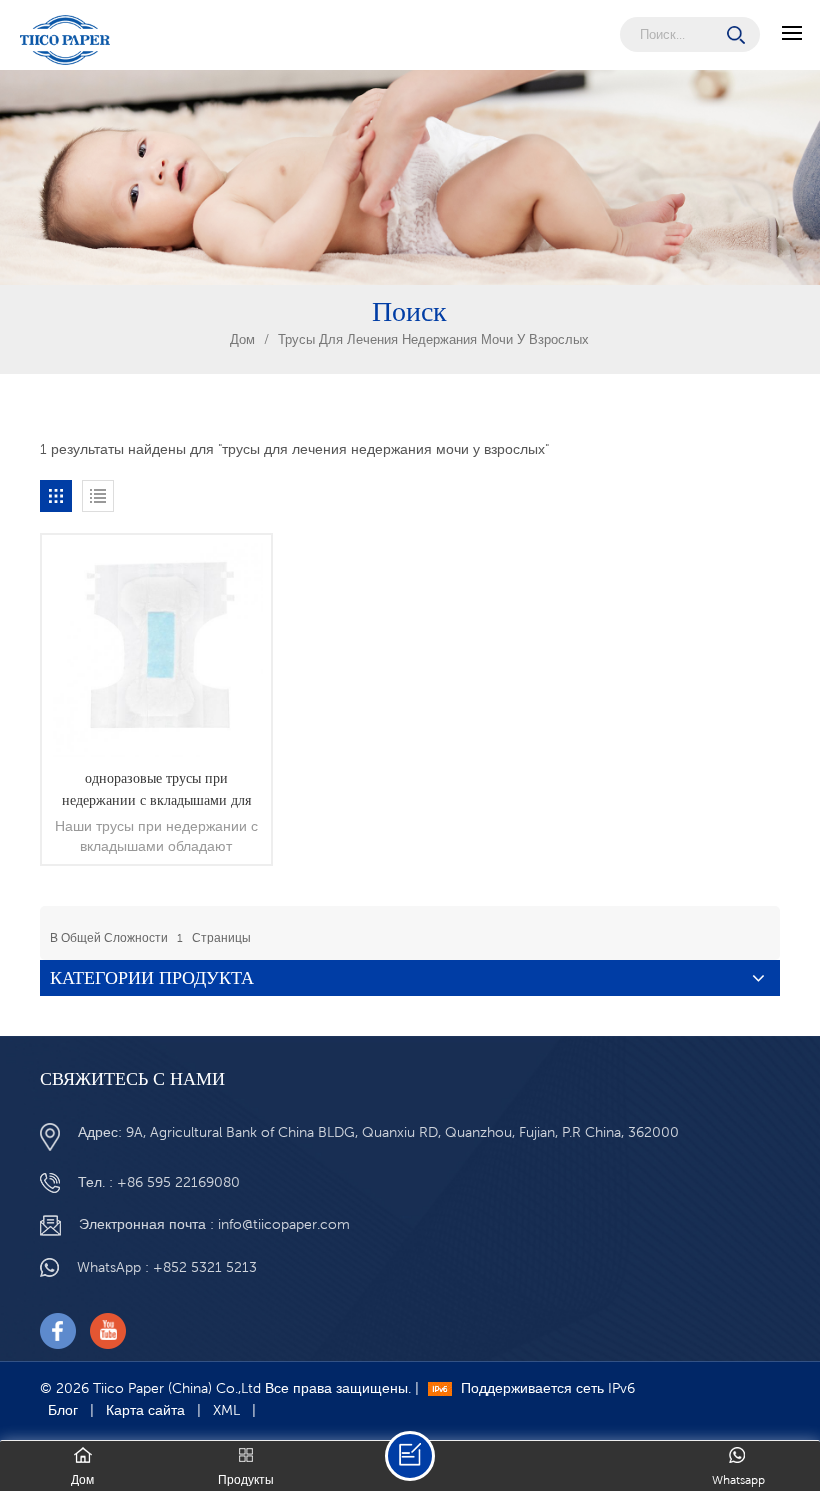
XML (226, 1410)
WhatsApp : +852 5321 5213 (167, 1267)
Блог (63, 1410)
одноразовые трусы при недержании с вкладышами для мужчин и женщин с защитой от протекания (156, 790)
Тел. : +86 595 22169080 (159, 1182)
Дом (242, 339)
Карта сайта (145, 1410)
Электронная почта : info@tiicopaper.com (214, 1224)
